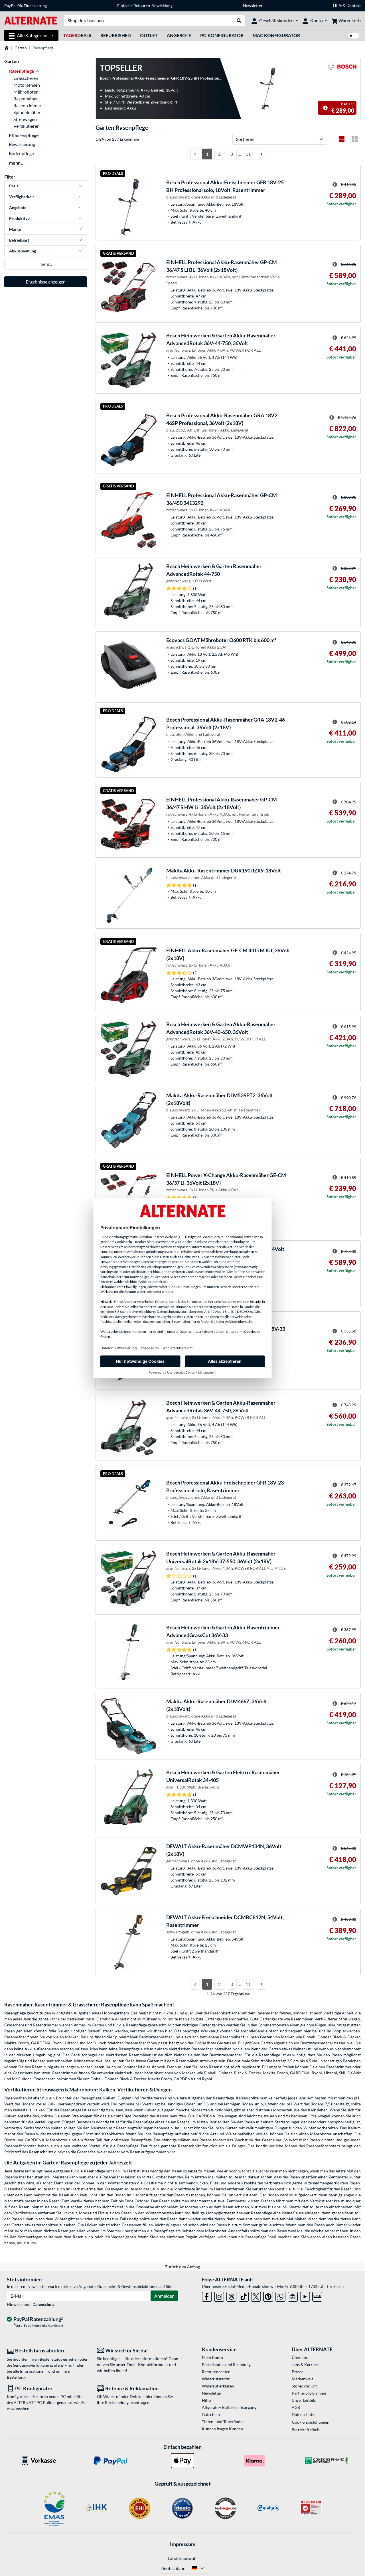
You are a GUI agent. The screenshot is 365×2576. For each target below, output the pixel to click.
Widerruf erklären (218, 2386)
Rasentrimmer (27, 105)
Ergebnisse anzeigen (46, 282)
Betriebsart (19, 240)
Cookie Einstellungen (311, 2422)
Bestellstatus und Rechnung (226, 2365)
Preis (14, 186)
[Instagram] (219, 2295)
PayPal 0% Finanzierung (26, 6)
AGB (296, 2407)
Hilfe (337, 6)
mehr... (16, 163)
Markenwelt (302, 2379)
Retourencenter (216, 2372)
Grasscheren (26, 78)
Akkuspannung (23, 251)
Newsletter (253, 6)
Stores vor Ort (304, 2386)
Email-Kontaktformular (147, 2365)
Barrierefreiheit (306, 2430)
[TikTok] (244, 2295)
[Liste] (342, 139)
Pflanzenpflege (24, 135)
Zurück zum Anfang (182, 2267)
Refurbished (116, 35)
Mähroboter (26, 92)
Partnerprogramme (309, 2393)
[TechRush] (293, 2295)
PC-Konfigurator (222, 35)
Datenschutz (44, 2304)
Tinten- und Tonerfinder (223, 2422)
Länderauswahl (183, 2558)
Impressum (183, 2544)
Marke (15, 229)
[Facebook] (207, 2295)
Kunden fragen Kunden (222, 2429)
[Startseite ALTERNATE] (31, 20)
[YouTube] (305, 2295)
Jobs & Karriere (306, 2365)
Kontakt (354, 6)
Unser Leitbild (304, 2400)
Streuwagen (25, 119)
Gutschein (211, 2414)
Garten (21, 48)
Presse (298, 2372)
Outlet (149, 35)
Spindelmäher (27, 112)
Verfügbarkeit (22, 197)
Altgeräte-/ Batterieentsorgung (229, 2407)
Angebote (179, 35)
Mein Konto (212, 2357)
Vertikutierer (26, 126)
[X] (256, 2295)
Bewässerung (22, 144)
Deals (77, 35)
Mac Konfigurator (276, 35)
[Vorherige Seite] (195, 154)
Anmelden (164, 2296)
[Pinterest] (268, 2295)
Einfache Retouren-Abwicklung (145, 6)
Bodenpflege (21, 153)
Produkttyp (19, 218)
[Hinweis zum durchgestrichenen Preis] (325, 108)
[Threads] (231, 2295)
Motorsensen (27, 85)
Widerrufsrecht (216, 2379)
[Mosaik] (355, 139)
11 (248, 154)
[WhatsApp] (280, 2295)
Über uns (300, 2357)
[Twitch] (317, 2295)
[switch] (354, 36)
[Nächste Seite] (261, 154)
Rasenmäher (26, 99)
